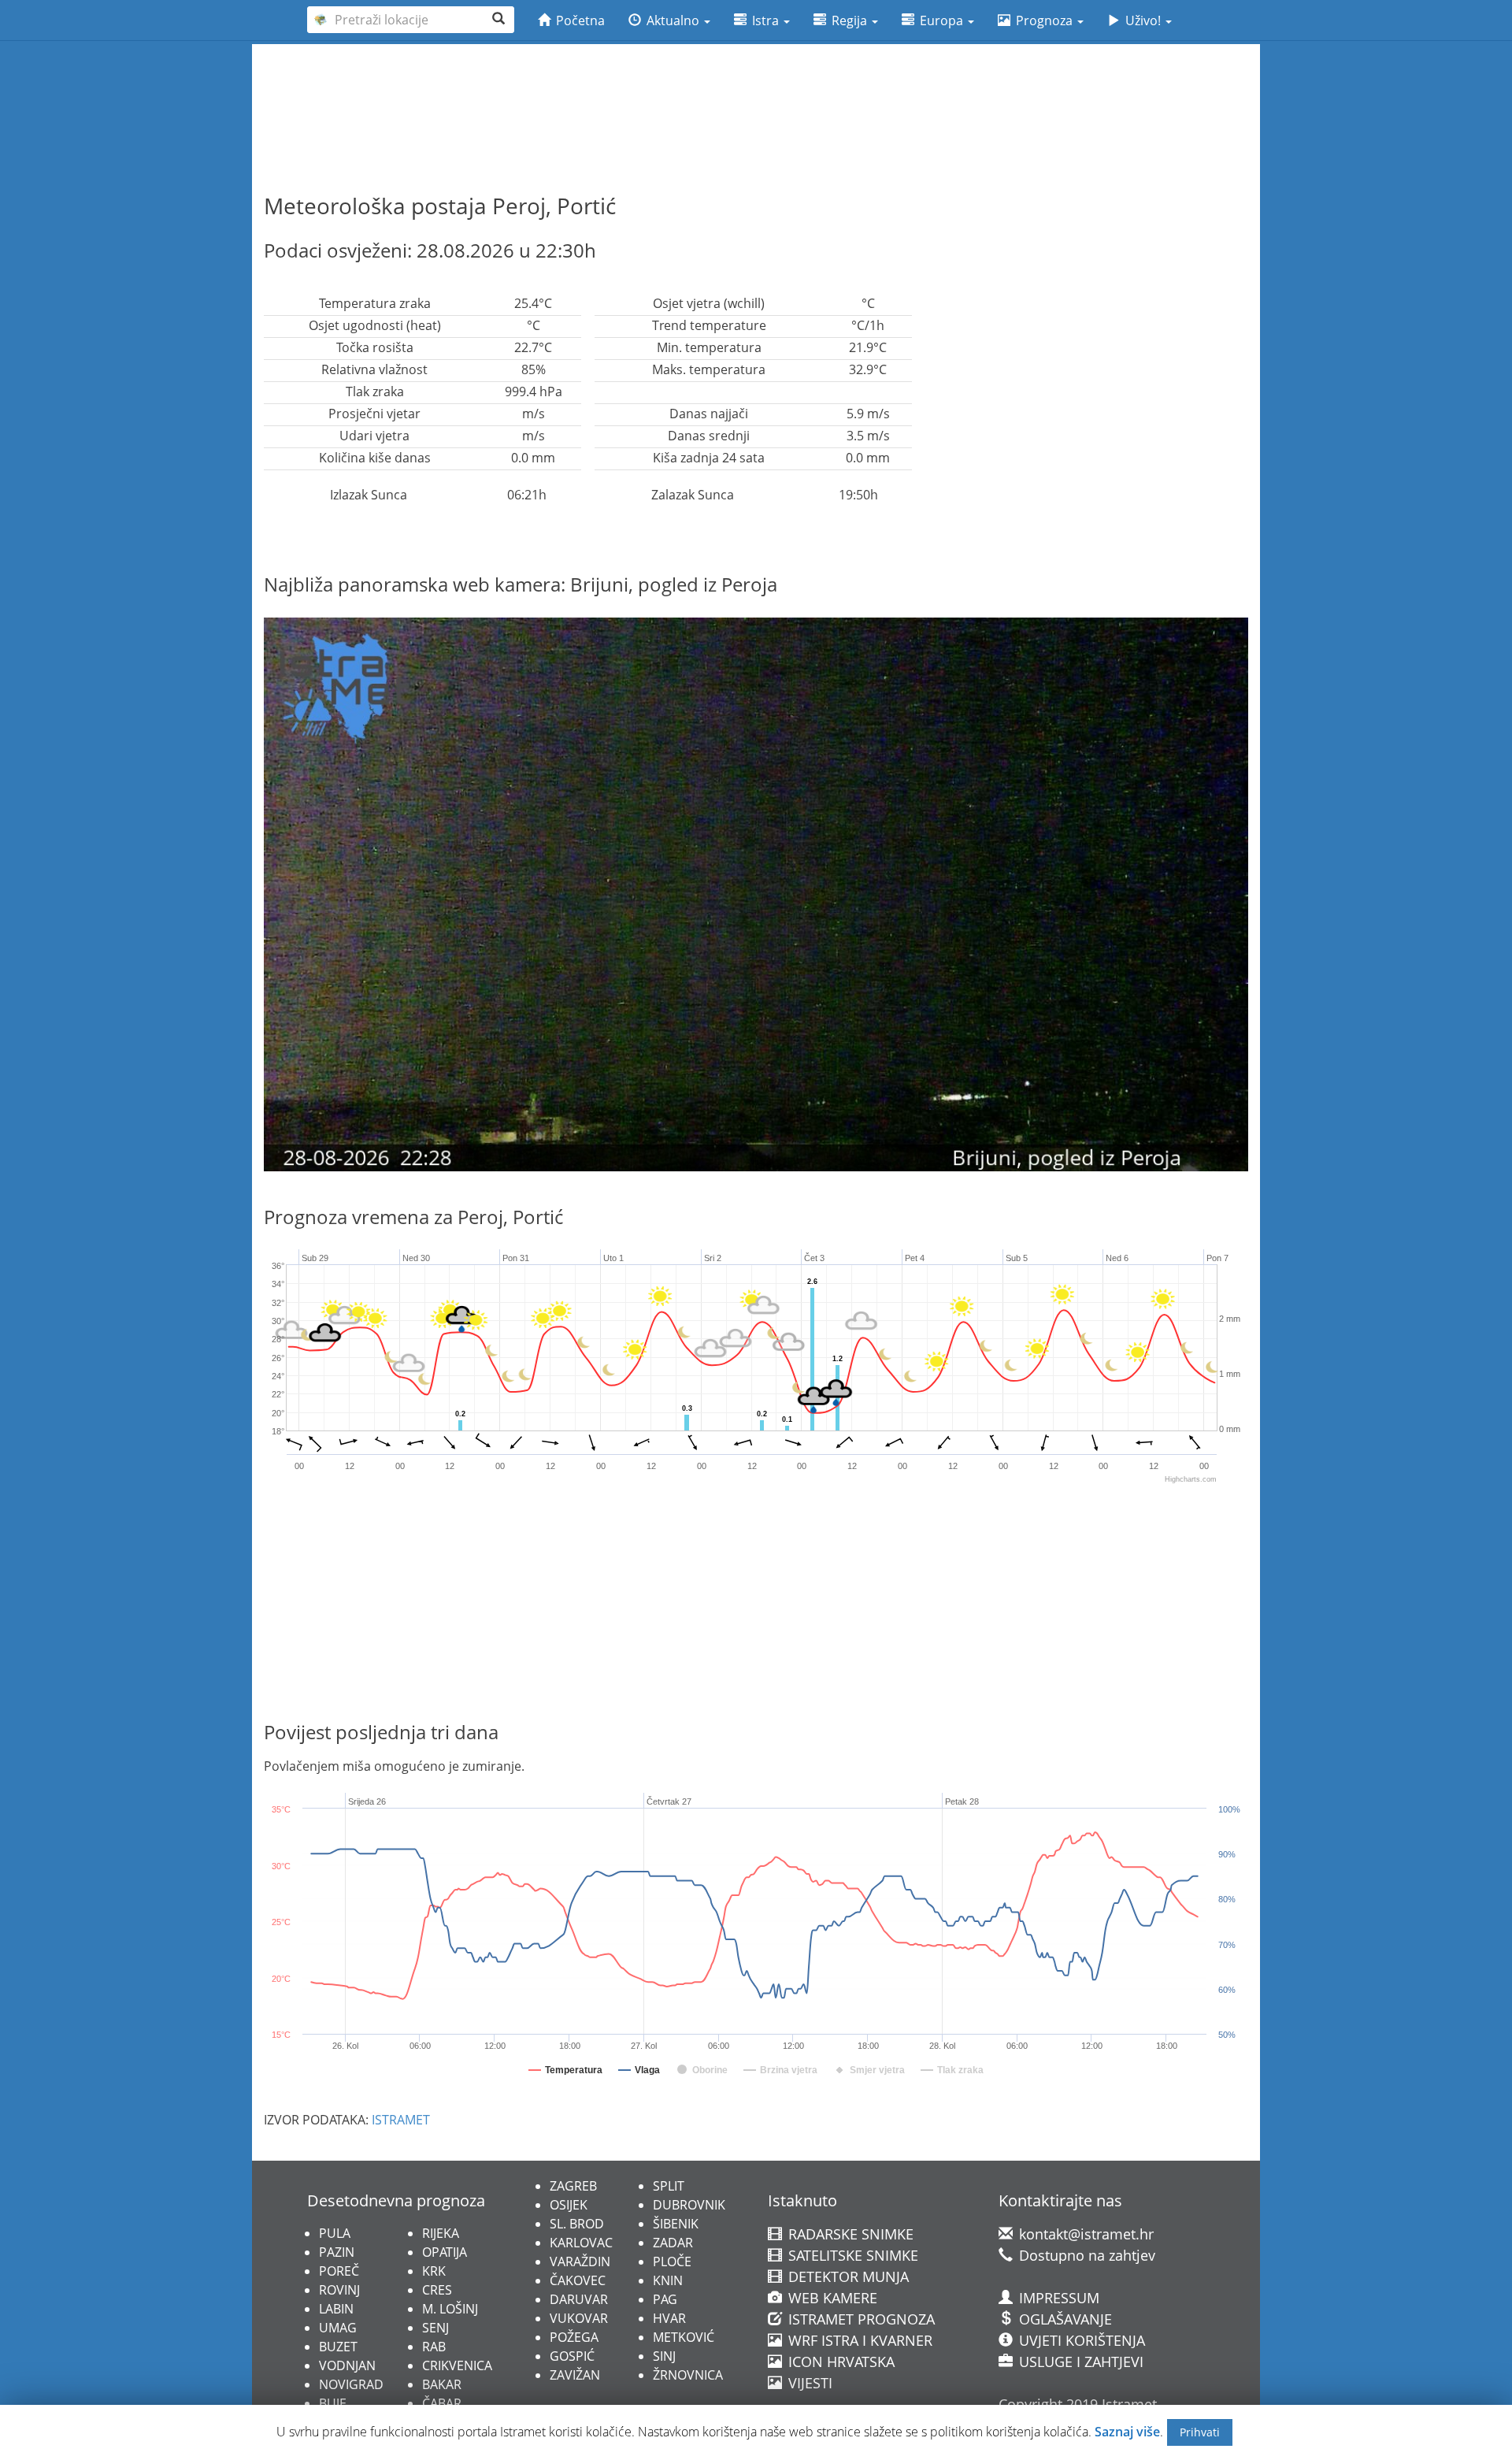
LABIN (336, 2309)
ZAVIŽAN (575, 2375)
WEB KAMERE (831, 2298)
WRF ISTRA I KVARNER (858, 2340)
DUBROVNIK (689, 2205)
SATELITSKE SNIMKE (851, 2255)
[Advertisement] (756, 87)
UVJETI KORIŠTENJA (1080, 2340)
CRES (437, 2290)
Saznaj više (1127, 2432)
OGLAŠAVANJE (1064, 2319)
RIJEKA (441, 2233)
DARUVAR (579, 2299)
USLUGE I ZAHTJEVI (1079, 2362)
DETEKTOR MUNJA (847, 2276)
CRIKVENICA (457, 2365)
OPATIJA (445, 2252)
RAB (434, 2347)
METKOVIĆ (684, 2337)
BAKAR (442, 2384)
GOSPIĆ (572, 2356)
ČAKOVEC (578, 2280)
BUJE (333, 2403)
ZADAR (673, 2243)
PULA (335, 2233)
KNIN (668, 2280)
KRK (434, 2271)
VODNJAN (347, 2365)
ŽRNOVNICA (688, 2375)
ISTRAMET (401, 2120)
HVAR (669, 2318)
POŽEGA (574, 2337)
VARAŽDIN (580, 2261)
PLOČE (672, 2261)
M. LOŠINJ (450, 2309)
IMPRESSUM (1057, 2298)
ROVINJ (339, 2290)
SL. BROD (577, 2224)
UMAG (338, 2328)
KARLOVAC (581, 2243)
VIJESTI (808, 2383)
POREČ (339, 2271)
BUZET (338, 2347)
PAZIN (337, 2252)
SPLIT (669, 2186)
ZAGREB (573, 2186)
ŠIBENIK (676, 2224)
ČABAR (442, 2403)
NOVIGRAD (351, 2384)
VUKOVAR (579, 2318)
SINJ (664, 2356)
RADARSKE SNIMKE (849, 2234)
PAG (665, 2299)
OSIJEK (569, 2205)
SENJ (435, 2328)
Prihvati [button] (1200, 2432)
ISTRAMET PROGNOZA (860, 2319)
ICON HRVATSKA (839, 2362)
